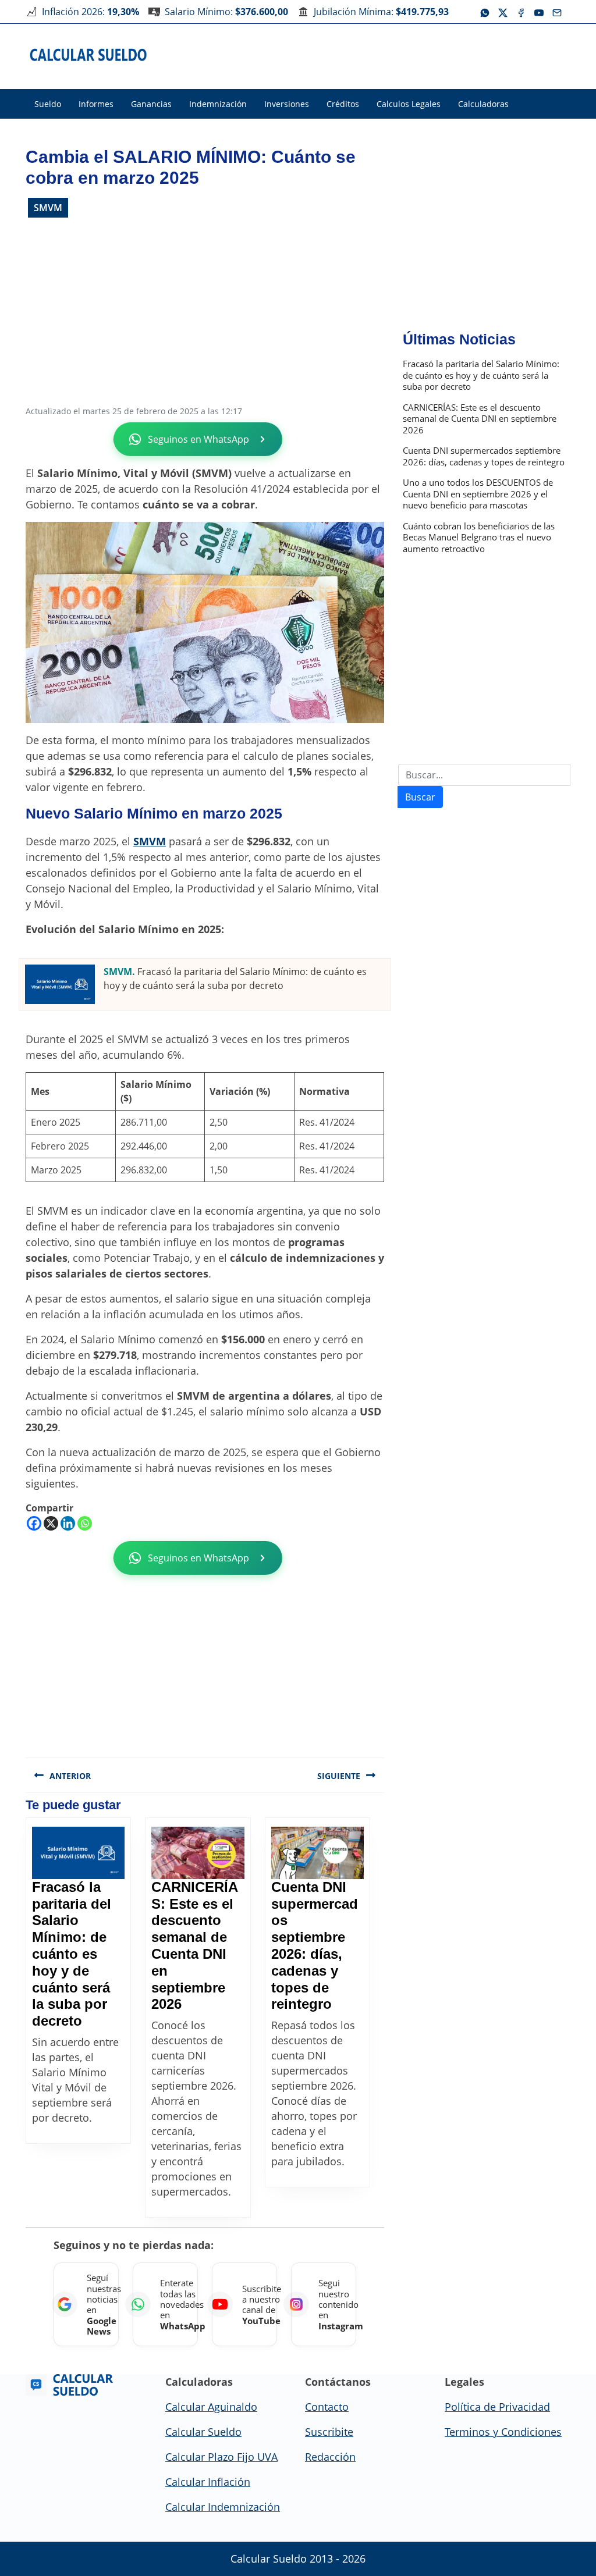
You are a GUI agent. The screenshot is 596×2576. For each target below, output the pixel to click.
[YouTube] (539, 12)
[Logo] (88, 54)
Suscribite (329, 2432)
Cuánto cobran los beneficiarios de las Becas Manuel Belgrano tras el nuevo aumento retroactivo (479, 538)
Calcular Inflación (208, 2482)
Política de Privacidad (497, 2407)
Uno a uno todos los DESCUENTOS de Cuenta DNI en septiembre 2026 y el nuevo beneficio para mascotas (478, 494)
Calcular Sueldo (203, 2432)
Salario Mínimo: (226, 12)
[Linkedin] (68, 1523)
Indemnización (218, 104)
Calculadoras (483, 104)
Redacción (330, 2457)
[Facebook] (521, 12)
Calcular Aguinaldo (211, 2407)
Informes (96, 104)
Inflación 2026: (91, 12)
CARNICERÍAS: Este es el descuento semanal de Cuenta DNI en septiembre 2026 (195, 1946)
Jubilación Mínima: (381, 12)
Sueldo (48, 104)
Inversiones (287, 104)
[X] (503, 12)
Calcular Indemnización (223, 2507)
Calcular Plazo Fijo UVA (221, 2457)
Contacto (327, 2407)
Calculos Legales (409, 104)
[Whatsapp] (85, 1523)
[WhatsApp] (485, 12)
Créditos (343, 104)
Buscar (420, 797)
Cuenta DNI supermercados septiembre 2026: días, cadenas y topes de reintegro (315, 1946)
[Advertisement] (377, 55)
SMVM (48, 208)
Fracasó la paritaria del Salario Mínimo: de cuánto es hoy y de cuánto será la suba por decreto (72, 1954)
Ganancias (151, 104)
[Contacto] (557, 12)
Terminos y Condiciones (503, 2432)
